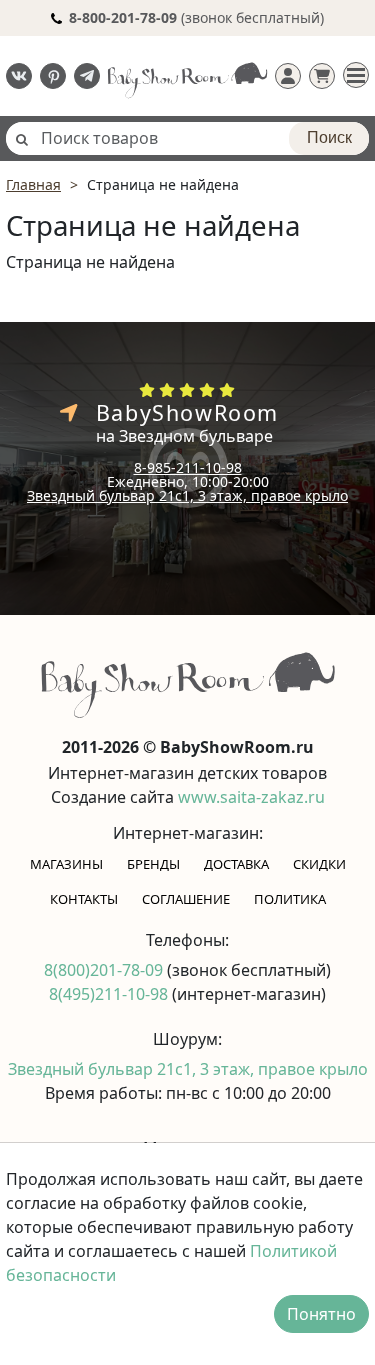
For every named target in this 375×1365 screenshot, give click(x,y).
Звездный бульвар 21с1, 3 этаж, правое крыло (187, 495)
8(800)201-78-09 (105, 970)
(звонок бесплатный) (196, 17)
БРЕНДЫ (153, 864)
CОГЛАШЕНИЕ (186, 899)
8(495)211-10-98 (110, 994)
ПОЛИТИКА (290, 899)
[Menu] (356, 75)
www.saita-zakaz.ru (251, 797)
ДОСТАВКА (236, 864)
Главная (33, 184)
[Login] (288, 76)
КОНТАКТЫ (84, 899)
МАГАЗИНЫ (66, 864)
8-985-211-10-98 (188, 467)
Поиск (329, 137)
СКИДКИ (319, 864)
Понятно (321, 1314)
